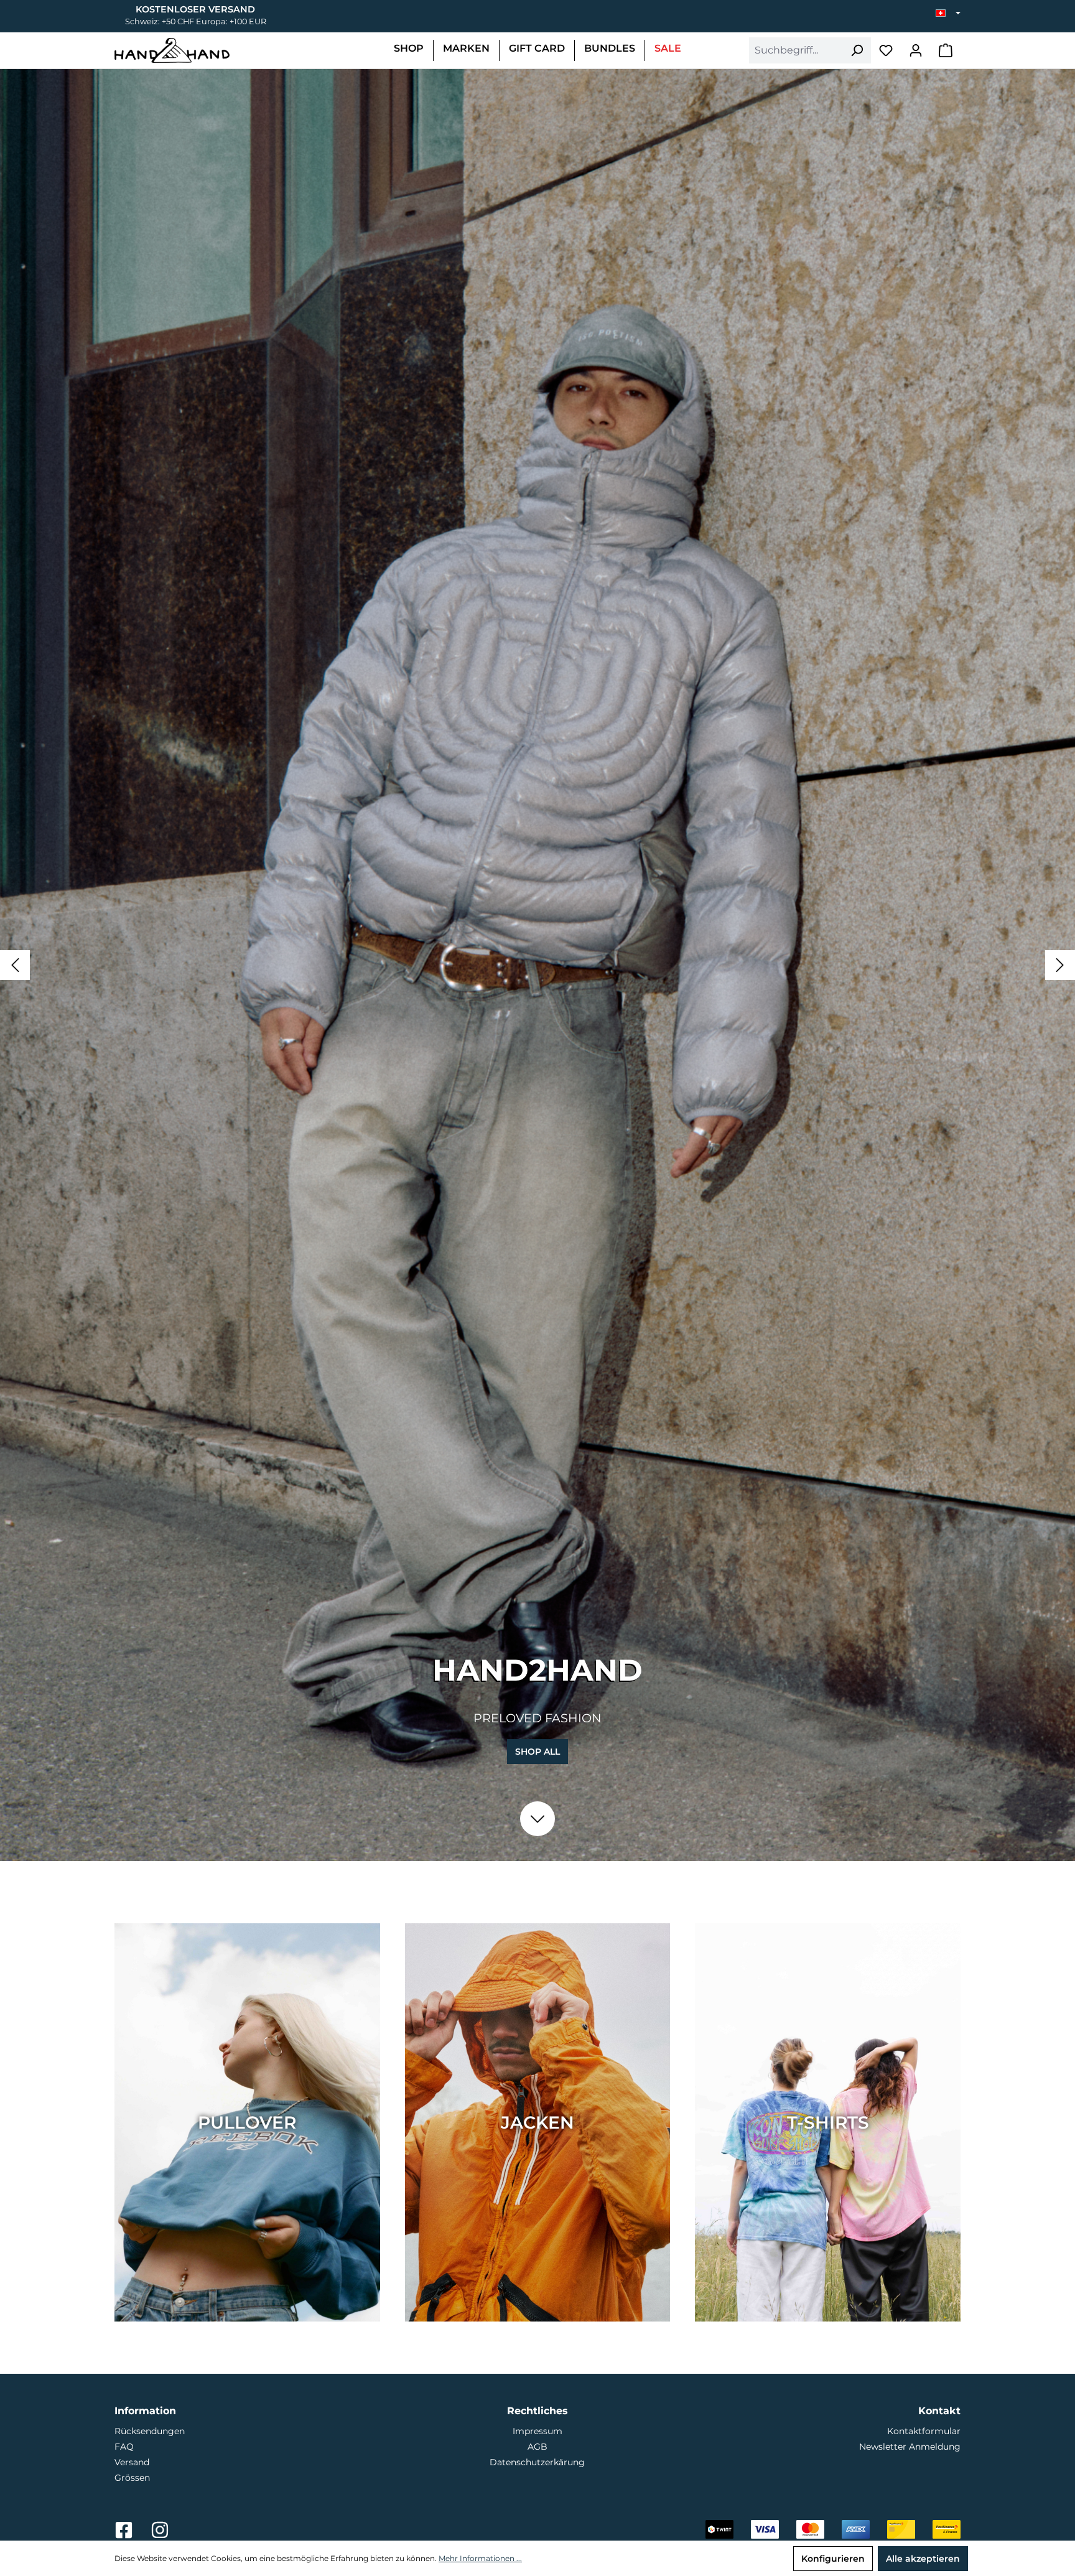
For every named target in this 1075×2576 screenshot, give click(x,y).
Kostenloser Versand (195, 9)
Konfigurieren (833, 2559)
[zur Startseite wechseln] (172, 50)
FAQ (124, 2447)
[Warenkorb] (946, 50)
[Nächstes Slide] (1060, 965)
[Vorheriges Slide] (15, 965)
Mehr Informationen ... (480, 2558)
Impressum (537, 2431)
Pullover (247, 2122)
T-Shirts (828, 2122)
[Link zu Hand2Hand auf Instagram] (160, 2534)
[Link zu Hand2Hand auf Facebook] (125, 2534)
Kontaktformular (924, 2431)
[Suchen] (857, 50)
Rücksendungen (150, 2431)
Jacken (537, 2122)
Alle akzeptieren (923, 2559)
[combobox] (796, 50)
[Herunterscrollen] (537, 1819)
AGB (537, 2447)
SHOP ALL (537, 1752)
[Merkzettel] (886, 50)
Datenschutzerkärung (537, 2462)
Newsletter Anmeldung (910, 2447)
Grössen (132, 2478)
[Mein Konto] (916, 50)
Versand (132, 2462)
